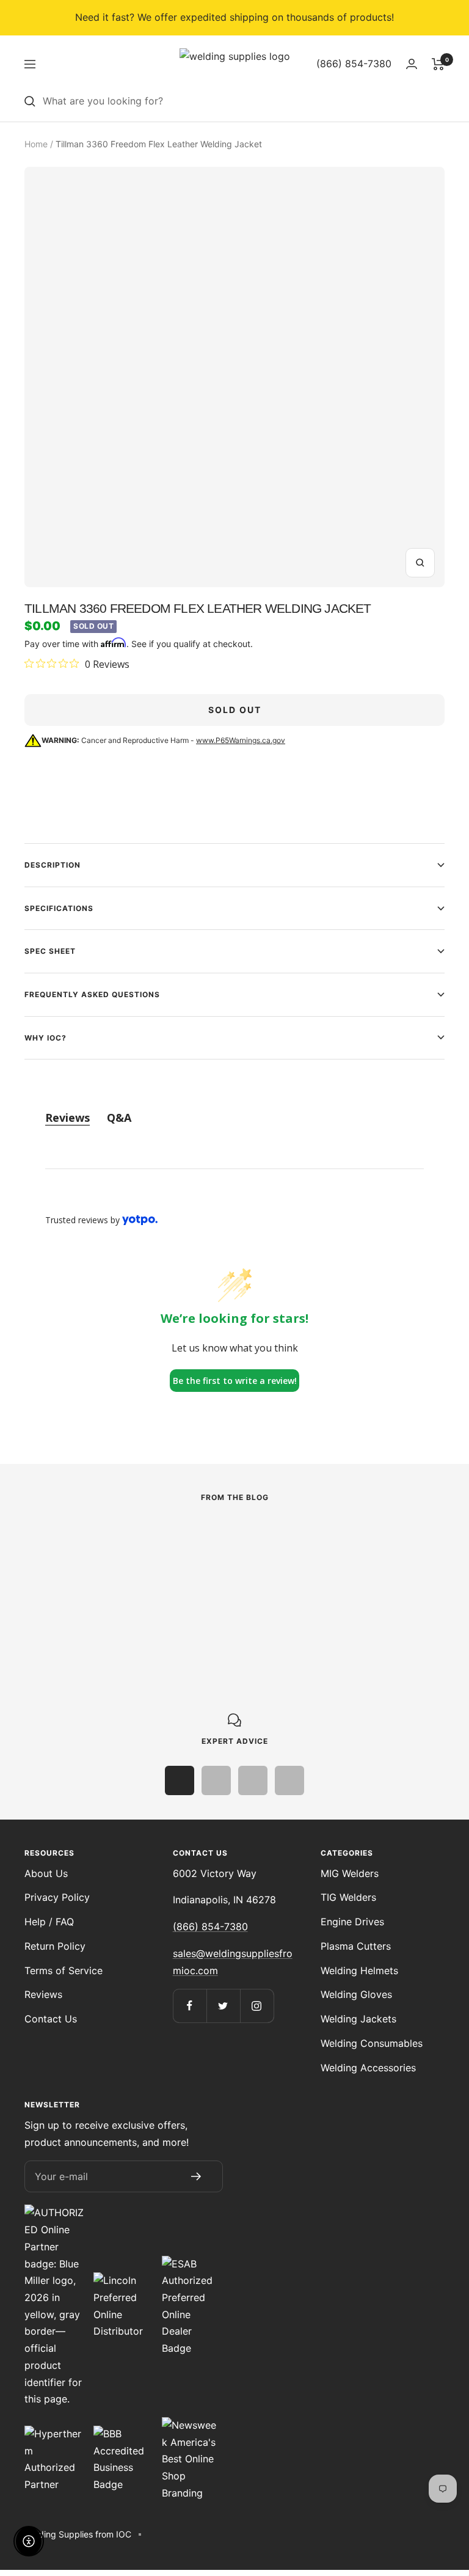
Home (36, 144)
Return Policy (55, 1946)
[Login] (412, 64)
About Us (46, 1873)
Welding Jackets (358, 2019)
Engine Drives (352, 1922)
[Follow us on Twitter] (223, 2006)
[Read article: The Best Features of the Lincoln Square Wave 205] (146, 1535)
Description (53, 865)
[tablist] (234, 1118)
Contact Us (51, 2019)
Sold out (235, 710)
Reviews (43, 1994)
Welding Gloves (356, 1994)
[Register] (196, 2176)
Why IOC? (45, 1038)
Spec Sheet (50, 951)
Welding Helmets (359, 1970)
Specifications (59, 908)
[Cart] (438, 64)
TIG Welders (348, 1897)
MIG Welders (350, 1873)
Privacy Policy (57, 1897)
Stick (36, 1561)
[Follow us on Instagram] (257, 2006)
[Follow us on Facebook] (190, 2006)
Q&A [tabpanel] (119, 1118)
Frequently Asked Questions (92, 994)
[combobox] (244, 101)
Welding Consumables (372, 2043)
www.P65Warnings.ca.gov (241, 740)
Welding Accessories (368, 2068)
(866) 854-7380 (210, 1927)
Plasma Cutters (356, 1946)
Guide (304, 1561)
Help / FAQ (49, 1922)
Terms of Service (64, 1970)
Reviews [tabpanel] (67, 1118)
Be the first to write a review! (235, 1381)
